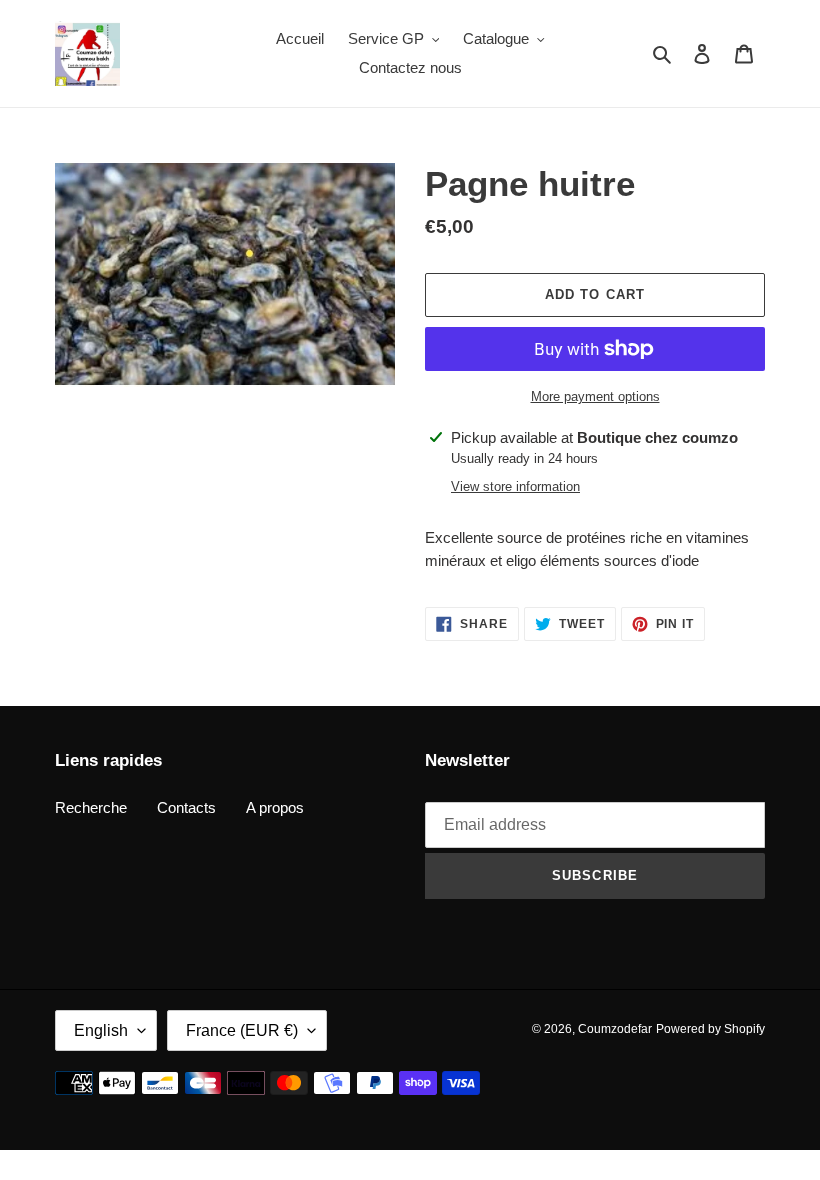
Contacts (186, 807)
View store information (515, 486)
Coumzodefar (615, 1029)
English (101, 1030)
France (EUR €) (242, 1030)
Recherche (91, 807)
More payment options (595, 396)
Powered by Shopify (710, 1029)
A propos (275, 807)
